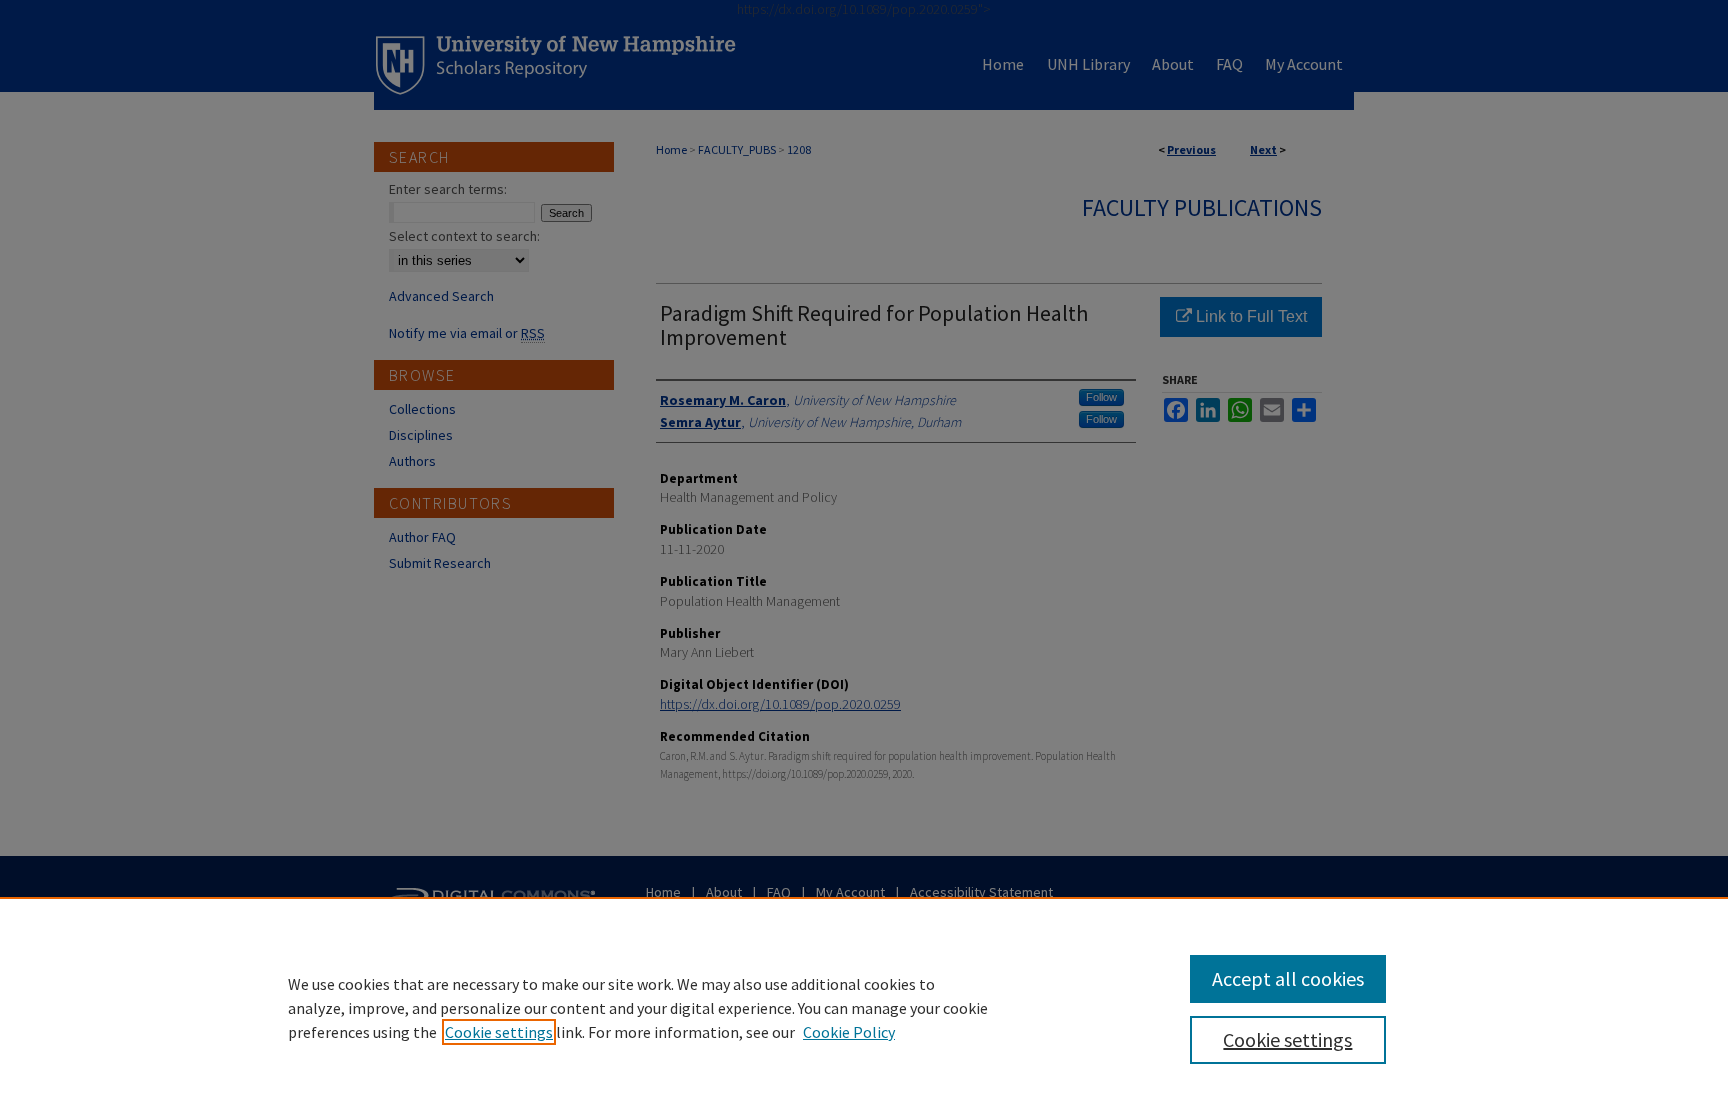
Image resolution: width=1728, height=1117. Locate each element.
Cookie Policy (849, 1032)
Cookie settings (499, 1032)
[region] (864, 1007)
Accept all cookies (1288, 978)
